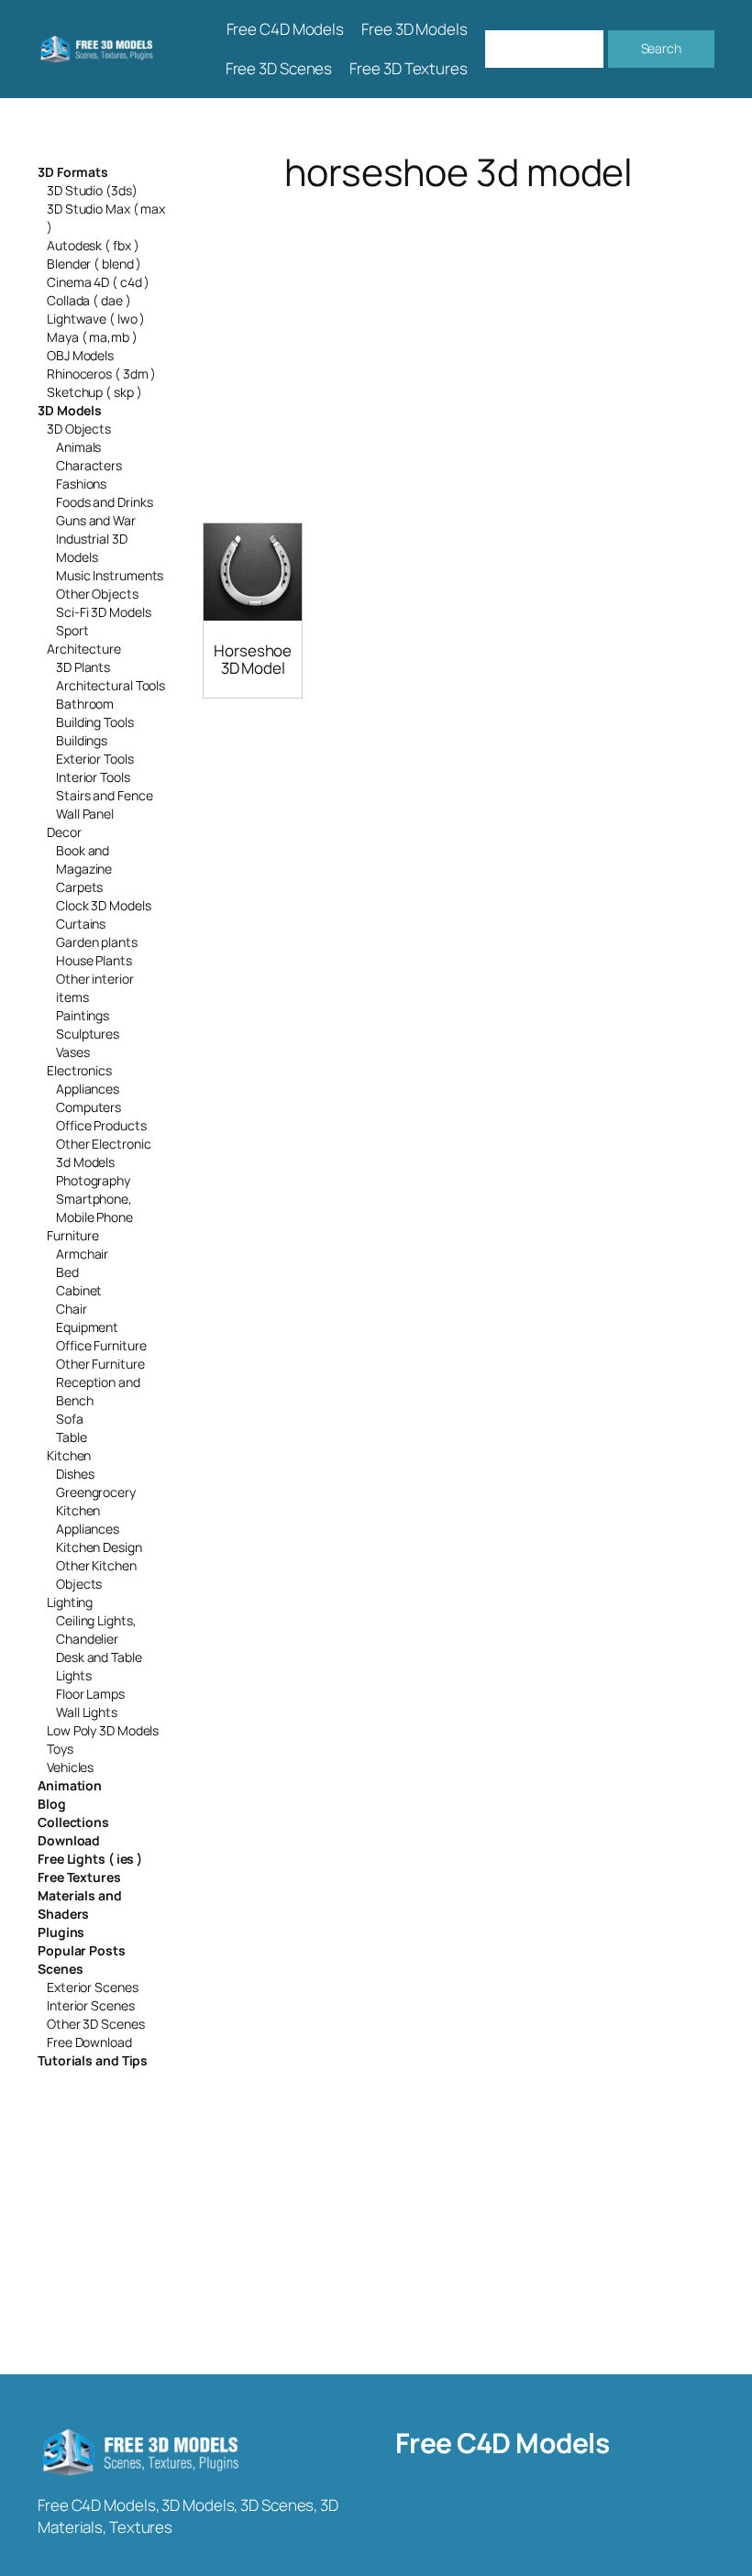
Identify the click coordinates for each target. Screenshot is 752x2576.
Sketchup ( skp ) (94, 392)
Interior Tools (93, 777)
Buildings (82, 740)
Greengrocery (96, 1492)
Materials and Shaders (80, 1904)
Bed (67, 1272)
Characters (89, 465)
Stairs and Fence (104, 795)
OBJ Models (80, 355)
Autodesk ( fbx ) (93, 245)
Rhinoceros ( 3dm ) (101, 374)
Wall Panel (85, 814)
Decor (64, 832)
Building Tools (95, 722)
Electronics (79, 1070)
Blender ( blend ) (94, 264)
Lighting (70, 1602)
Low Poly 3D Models (103, 1730)
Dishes (75, 1474)
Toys (60, 1749)
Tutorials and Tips (93, 2060)
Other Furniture (100, 1364)
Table (72, 1437)
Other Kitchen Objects (96, 1574)
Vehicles (70, 1767)
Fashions (81, 484)
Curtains (81, 924)
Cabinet (79, 1290)
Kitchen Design (99, 1547)
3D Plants (83, 667)
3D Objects (79, 429)
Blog (52, 1804)
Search (661, 48)
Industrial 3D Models (92, 548)
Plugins (61, 1932)
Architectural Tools (111, 685)
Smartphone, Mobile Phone (94, 1208)
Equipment (87, 1327)
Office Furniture (101, 1345)
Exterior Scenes (93, 1987)
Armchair (82, 1254)
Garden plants (97, 942)
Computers (88, 1107)
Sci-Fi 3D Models (103, 612)
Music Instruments (110, 575)
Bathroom (85, 704)
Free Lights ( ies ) (90, 1859)
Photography (93, 1180)
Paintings (83, 1015)
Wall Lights (87, 1712)
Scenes (60, 1969)
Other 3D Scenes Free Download (96, 2033)
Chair (72, 1309)
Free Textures (79, 1877)
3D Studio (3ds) (92, 190)
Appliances (88, 1089)
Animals (78, 447)
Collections (73, 1822)
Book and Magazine (84, 859)
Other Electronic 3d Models (103, 1153)
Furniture (73, 1235)
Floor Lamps (90, 1694)
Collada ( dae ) (89, 300)
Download (69, 1840)
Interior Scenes (91, 2005)
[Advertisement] (459, 338)
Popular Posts (82, 1950)
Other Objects (97, 594)
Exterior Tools (95, 759)
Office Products (101, 1125)
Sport (72, 630)
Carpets (79, 887)
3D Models (70, 410)
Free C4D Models (503, 2443)
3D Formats (73, 172)
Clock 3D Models (104, 905)
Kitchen (69, 1455)
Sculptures (88, 1034)
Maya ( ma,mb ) (92, 337)
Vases (73, 1052)
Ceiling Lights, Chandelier (96, 1629)
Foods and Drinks (104, 502)
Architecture (84, 649)
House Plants (94, 960)
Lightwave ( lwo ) (96, 319)
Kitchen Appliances (88, 1519)
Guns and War (96, 520)
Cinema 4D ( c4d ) (98, 282)
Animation (70, 1785)
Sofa (70, 1419)
